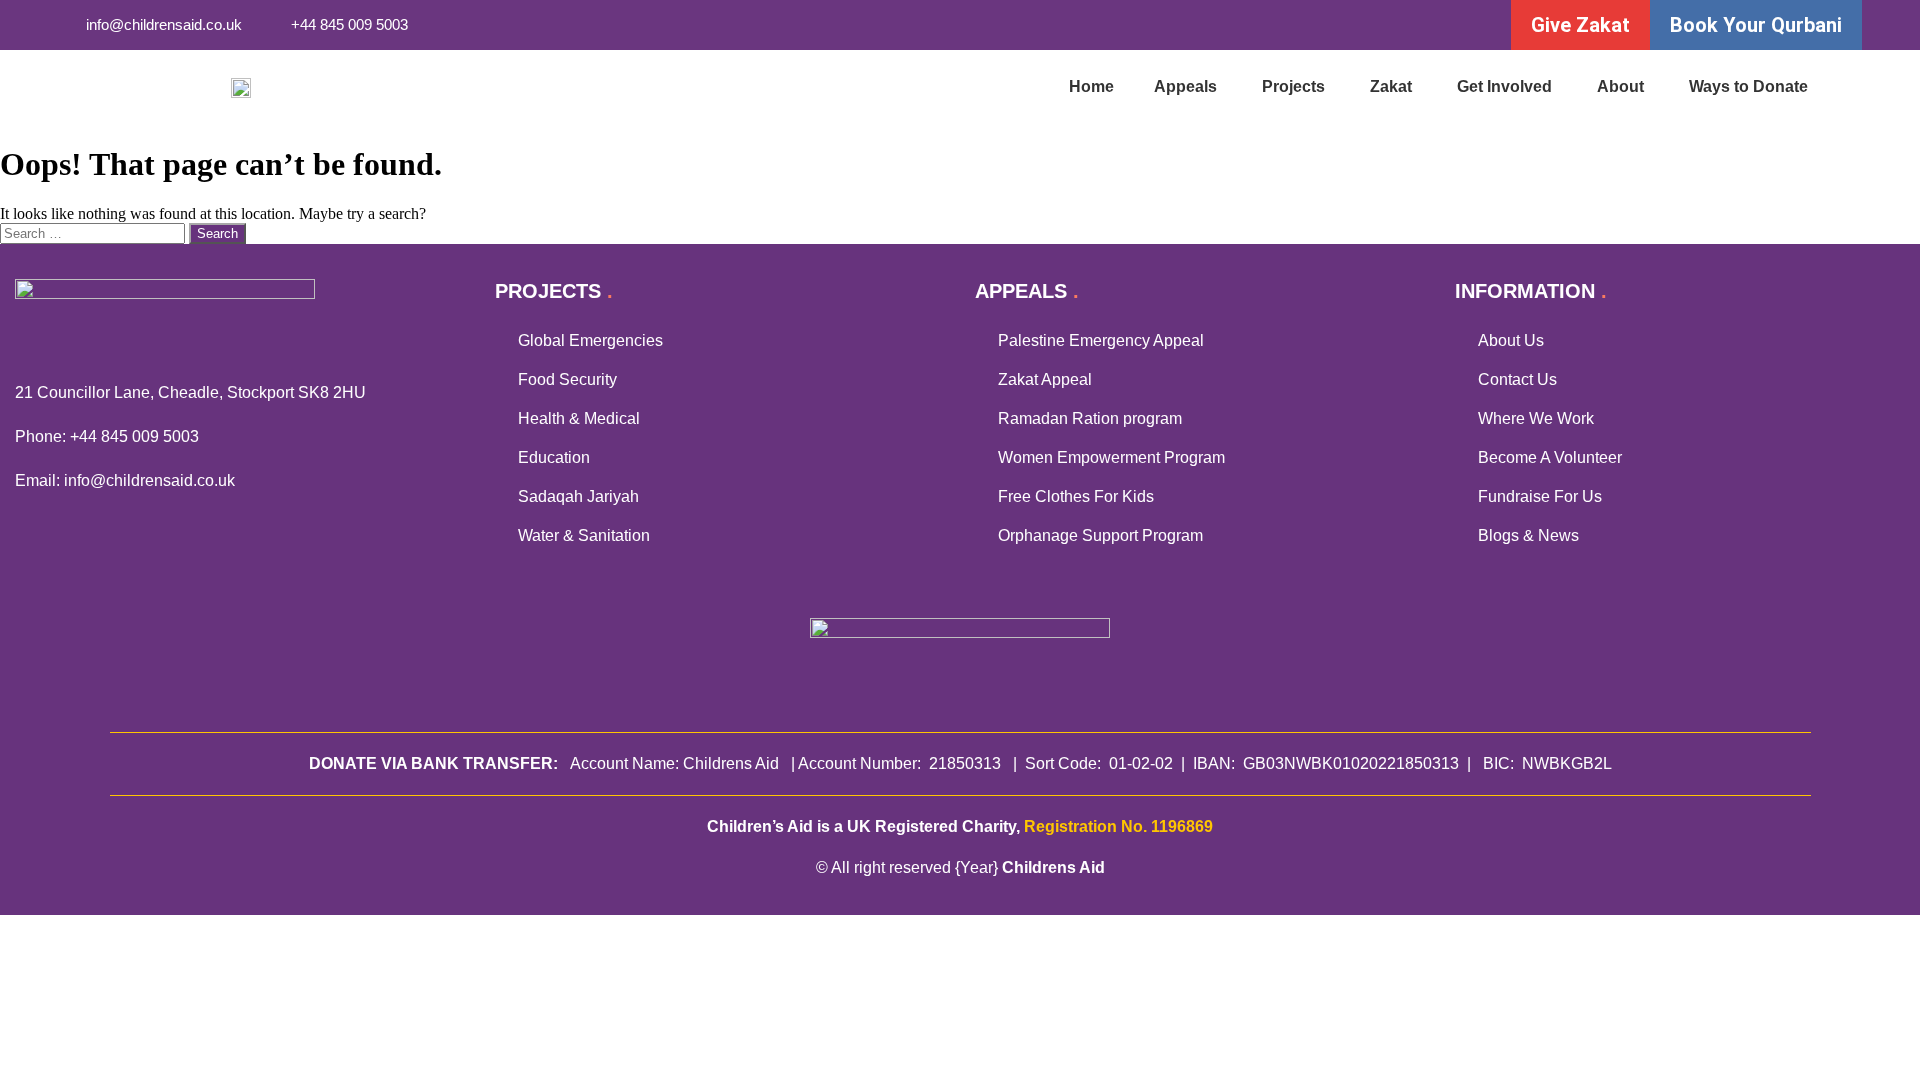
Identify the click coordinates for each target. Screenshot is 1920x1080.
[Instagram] (1378, 25)
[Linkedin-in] (1419, 25)
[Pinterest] (1460, 25)
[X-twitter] (1337, 25)
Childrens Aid (1053, 867)
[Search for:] (94, 232)
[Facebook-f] (1296, 25)
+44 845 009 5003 (134, 436)
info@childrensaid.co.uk (149, 480)
